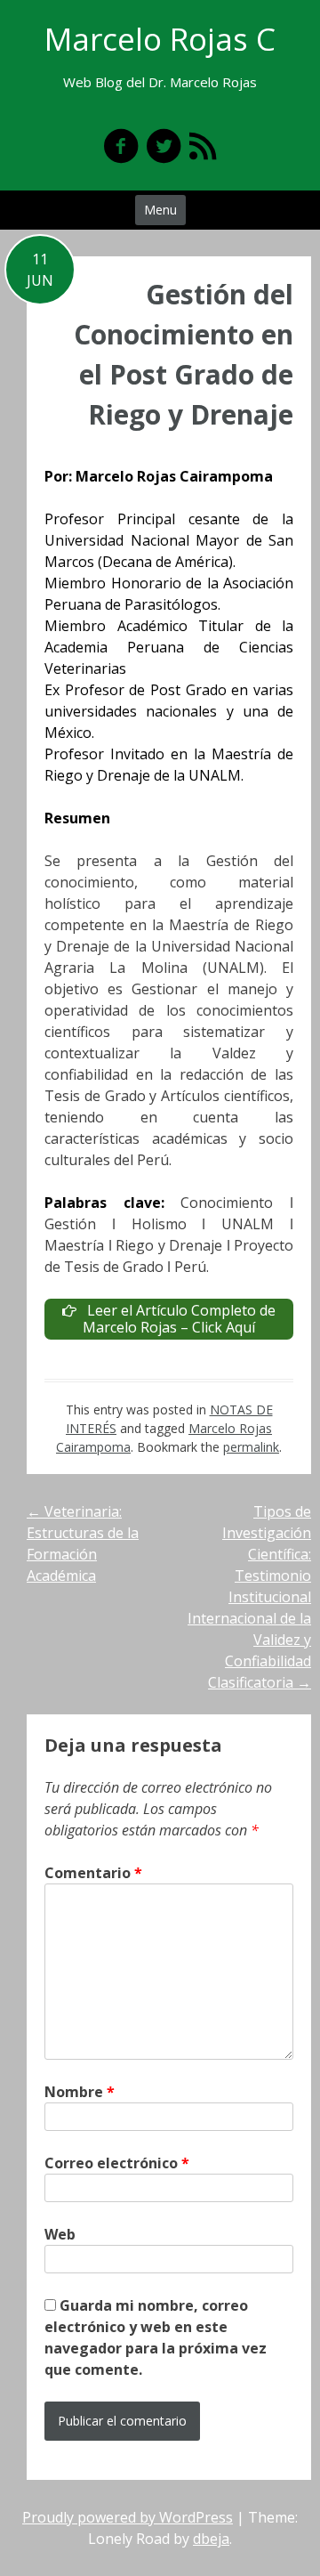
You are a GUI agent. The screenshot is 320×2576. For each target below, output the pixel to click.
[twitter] (164, 146)
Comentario (93, 1873)
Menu (160, 210)
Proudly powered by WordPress (128, 2517)
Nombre (80, 2092)
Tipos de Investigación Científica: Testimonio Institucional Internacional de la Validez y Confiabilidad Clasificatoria (249, 1597)
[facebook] (121, 146)
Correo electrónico (117, 2163)
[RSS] (203, 146)
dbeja (211, 2539)
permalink (251, 1447)
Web (60, 2234)
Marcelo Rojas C (160, 39)
